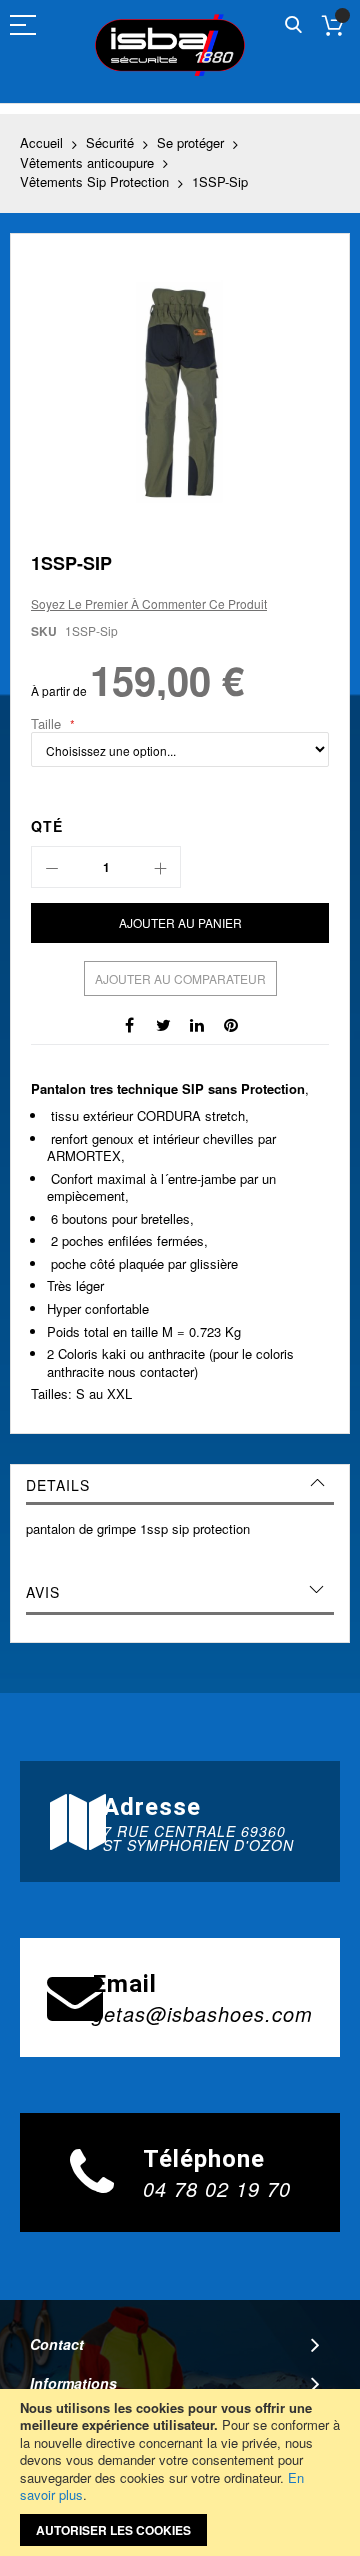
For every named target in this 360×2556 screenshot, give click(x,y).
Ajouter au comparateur (180, 978)
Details (58, 1485)
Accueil (41, 142)
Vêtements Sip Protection (94, 181)
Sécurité (110, 142)
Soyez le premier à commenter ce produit (149, 603)
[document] (180, 2472)
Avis (43, 1592)
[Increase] (160, 867)
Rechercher (293, 25)
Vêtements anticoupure (87, 162)
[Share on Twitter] (163, 1024)
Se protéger (190, 142)
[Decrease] (52, 867)
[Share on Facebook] (129, 1024)
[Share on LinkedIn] (197, 1024)
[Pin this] (231, 1024)
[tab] (180, 1485)
